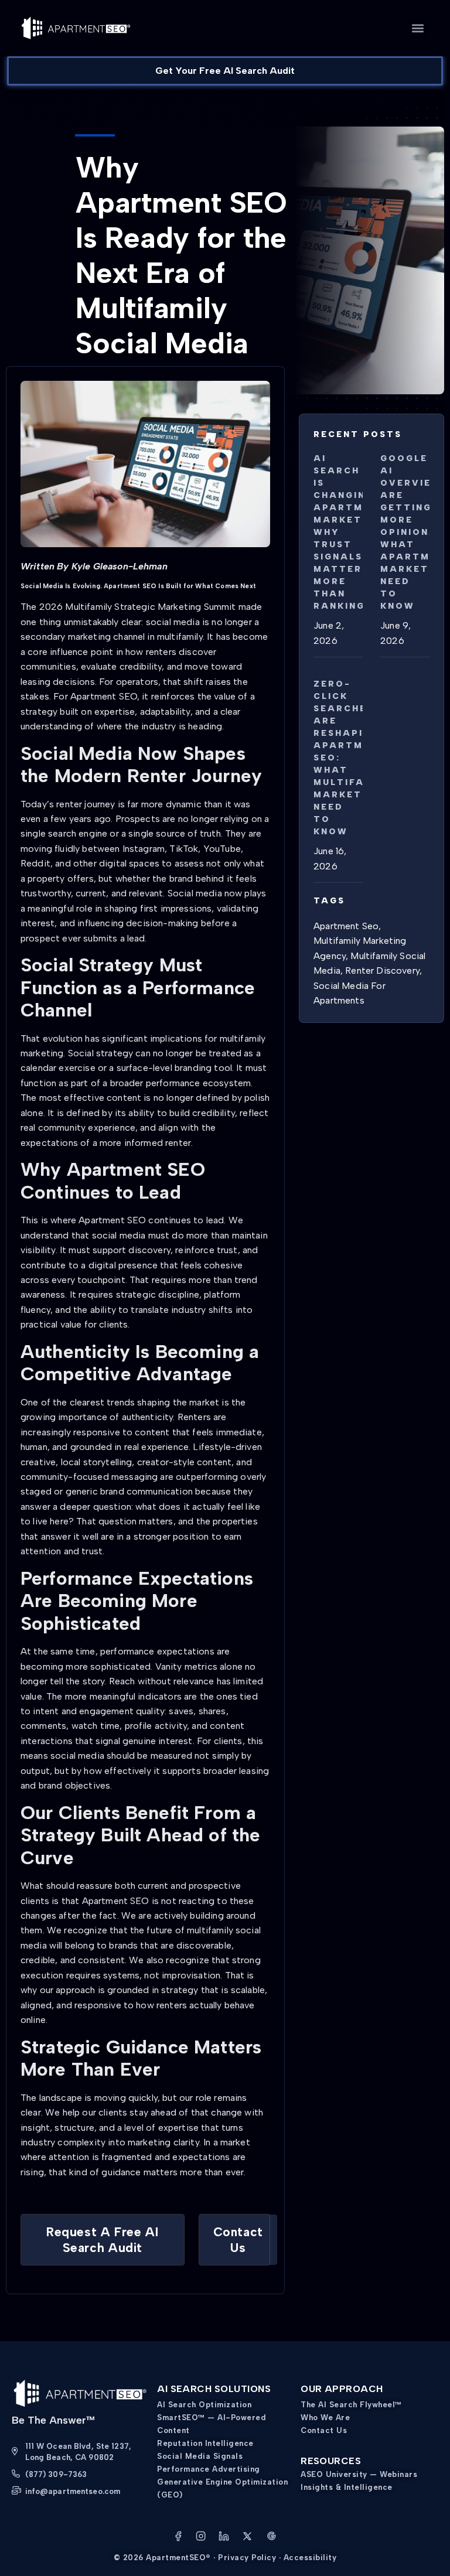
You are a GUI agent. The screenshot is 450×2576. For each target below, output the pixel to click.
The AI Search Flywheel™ (351, 2405)
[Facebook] (178, 2538)
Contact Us (324, 2430)
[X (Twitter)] (247, 2538)
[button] (418, 28)
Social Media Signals (200, 2456)
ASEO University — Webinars (359, 2474)
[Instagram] (201, 2538)
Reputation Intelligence (205, 2443)
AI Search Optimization (204, 2405)
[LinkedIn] (224, 2538)
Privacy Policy (247, 2558)
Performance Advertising (209, 2469)
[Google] (271, 2538)
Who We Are (325, 2418)
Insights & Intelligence (347, 2487)
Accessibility (310, 2558)
